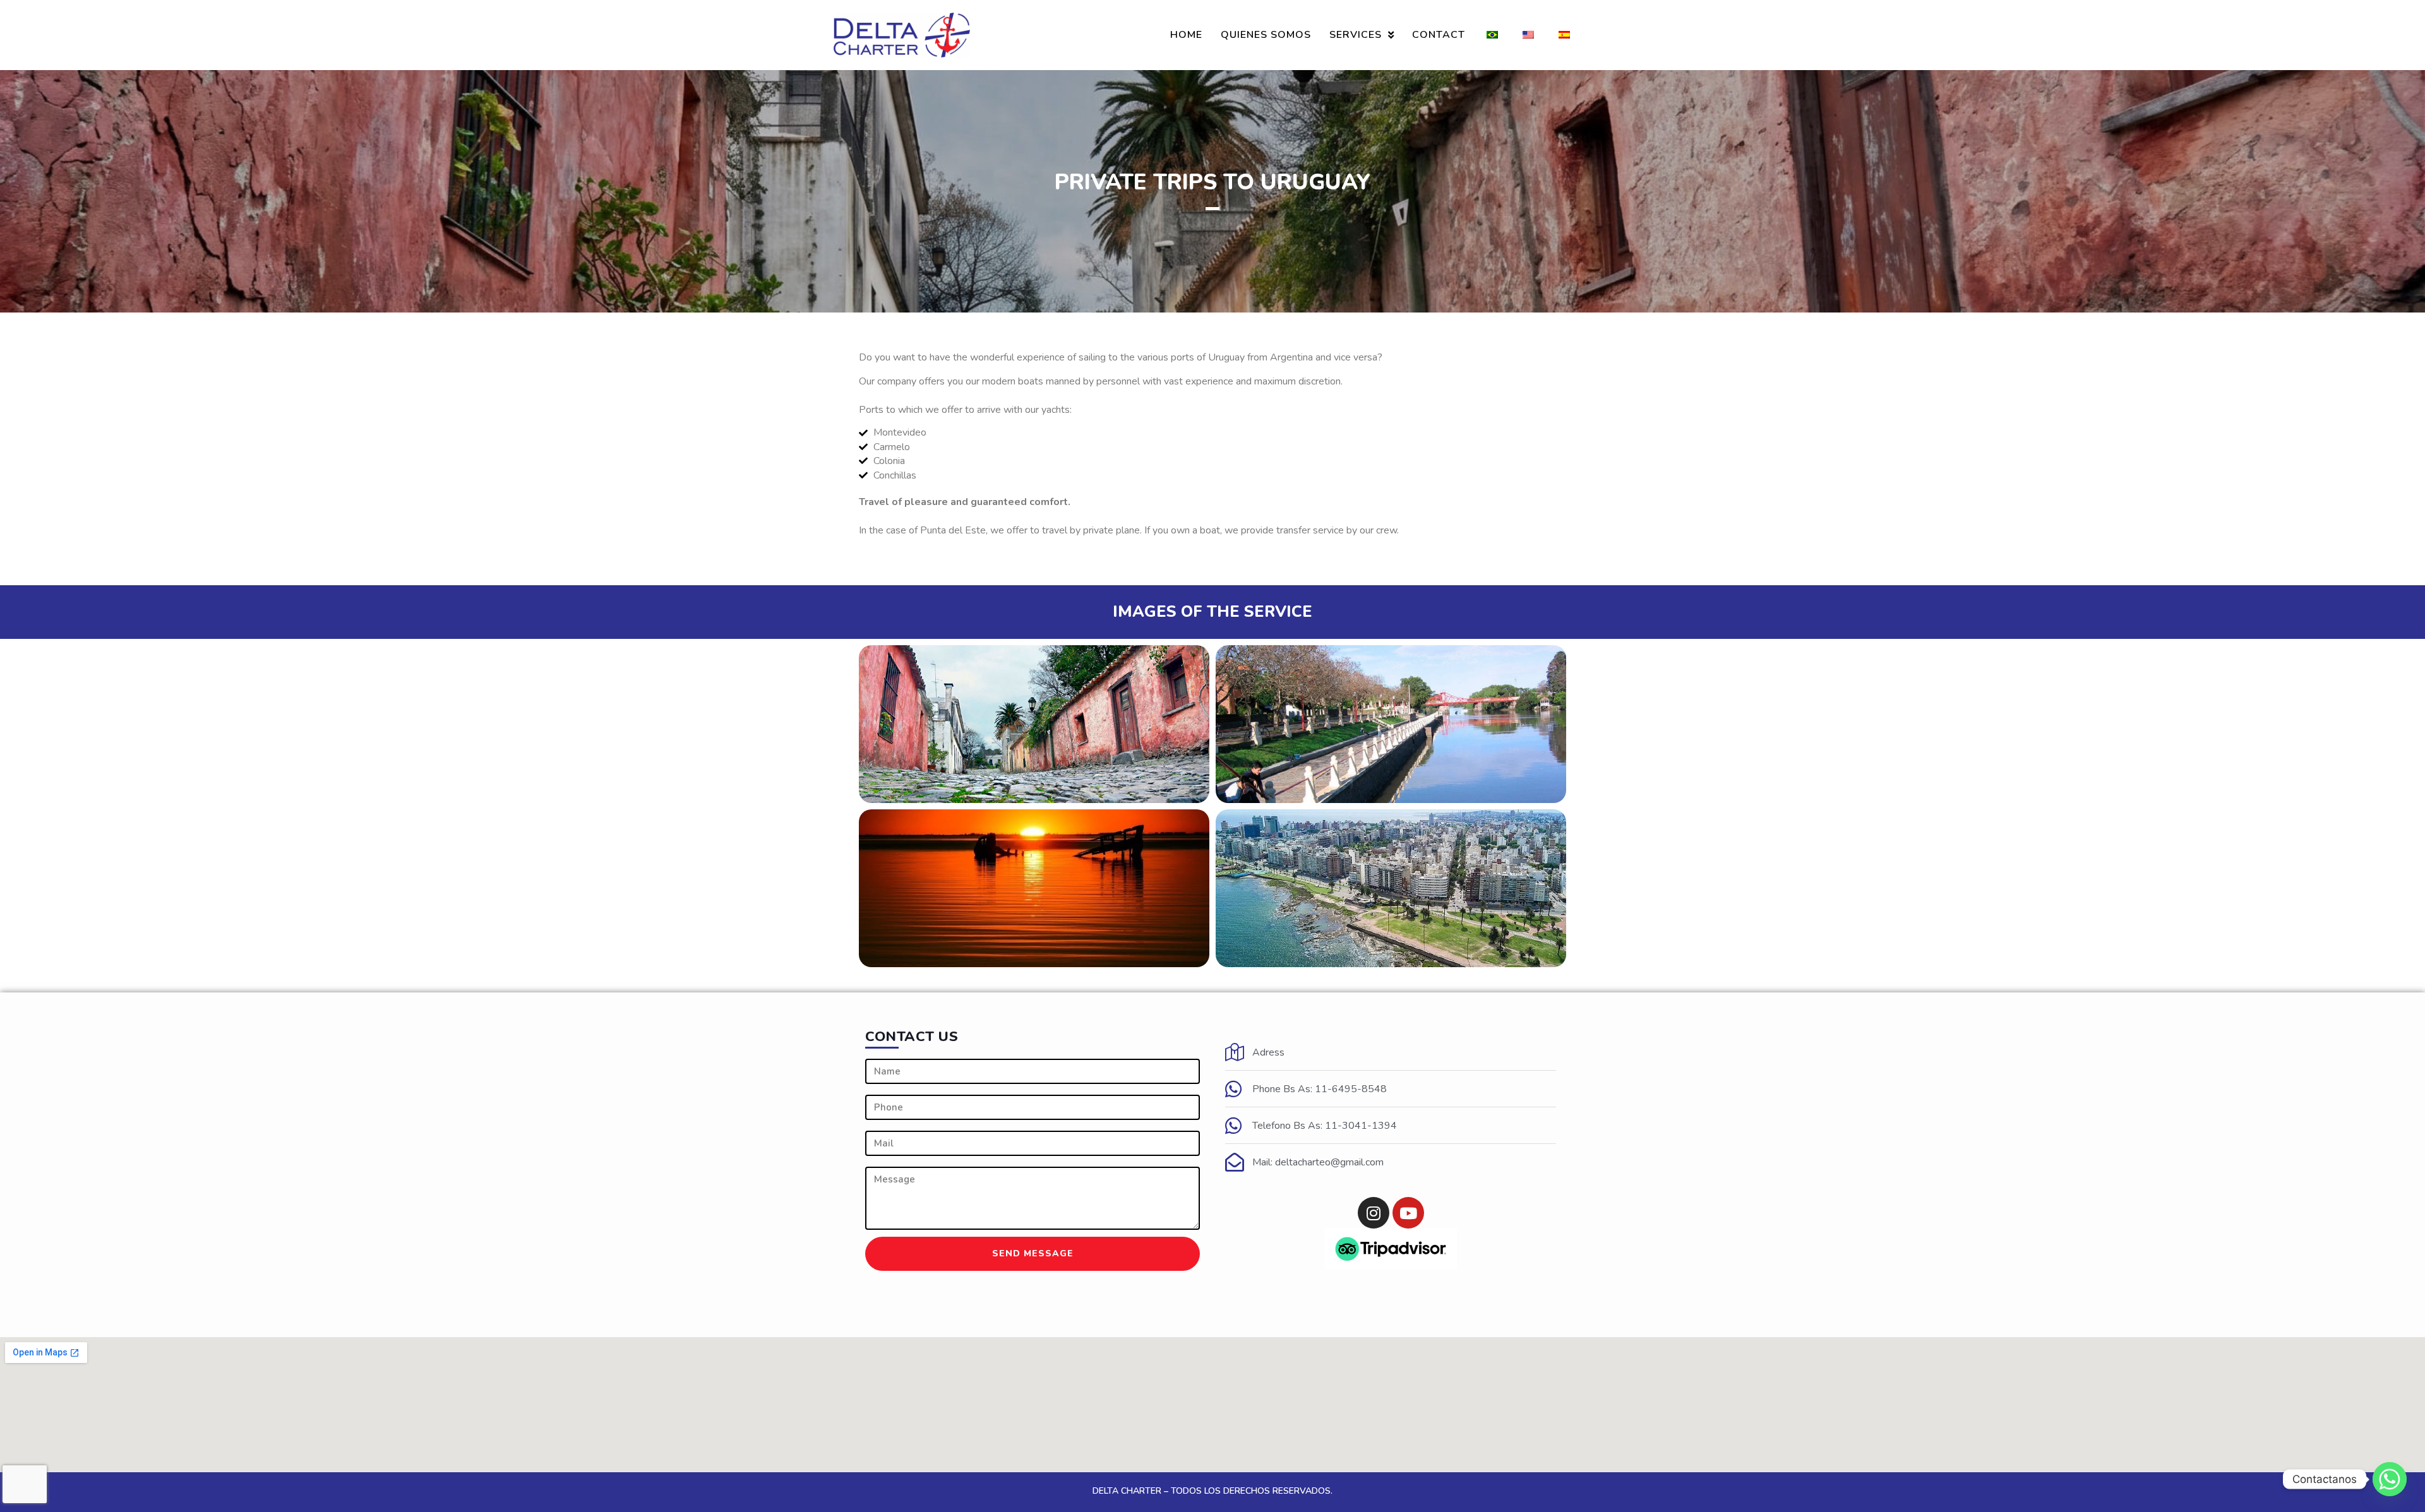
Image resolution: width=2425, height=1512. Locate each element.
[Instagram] (1374, 1213)
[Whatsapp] (2390, 1479)
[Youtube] (1408, 1213)
